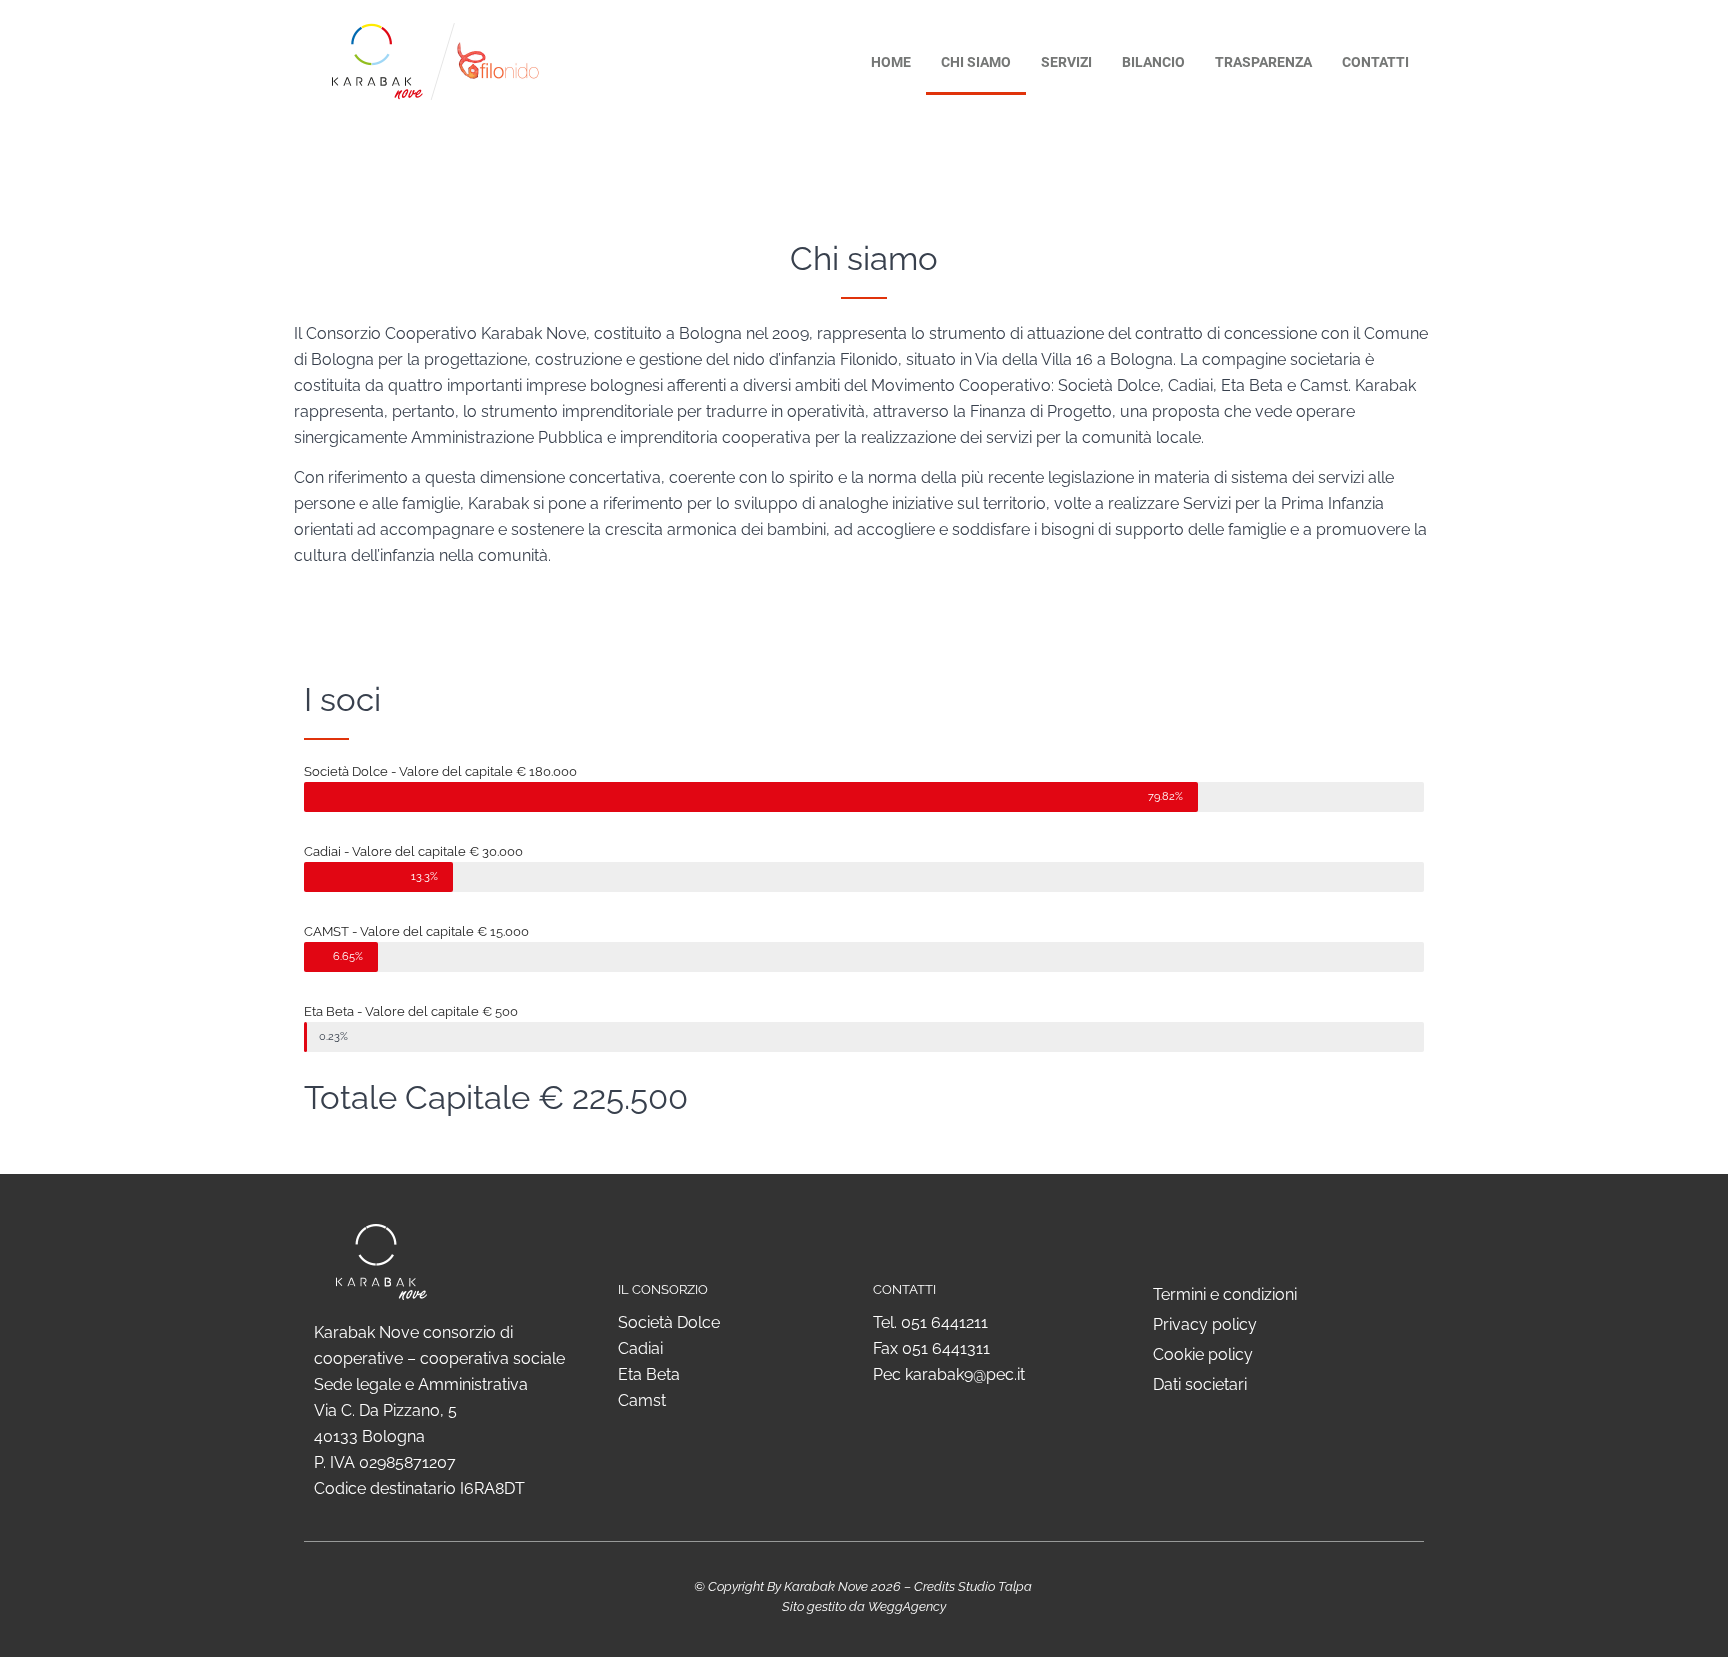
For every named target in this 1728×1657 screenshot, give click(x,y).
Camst (642, 1400)
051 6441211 (944, 1322)
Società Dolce (669, 1322)
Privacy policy (1205, 1324)
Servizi (1066, 62)
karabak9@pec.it (965, 1374)
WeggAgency (907, 1606)
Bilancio (1153, 62)
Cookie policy (1203, 1354)
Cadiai (640, 1348)
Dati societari (1200, 1384)
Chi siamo (976, 62)
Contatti (1375, 62)
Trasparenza (1263, 62)
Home (891, 62)
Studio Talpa (995, 1586)
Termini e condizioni (1225, 1294)
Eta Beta (649, 1374)
